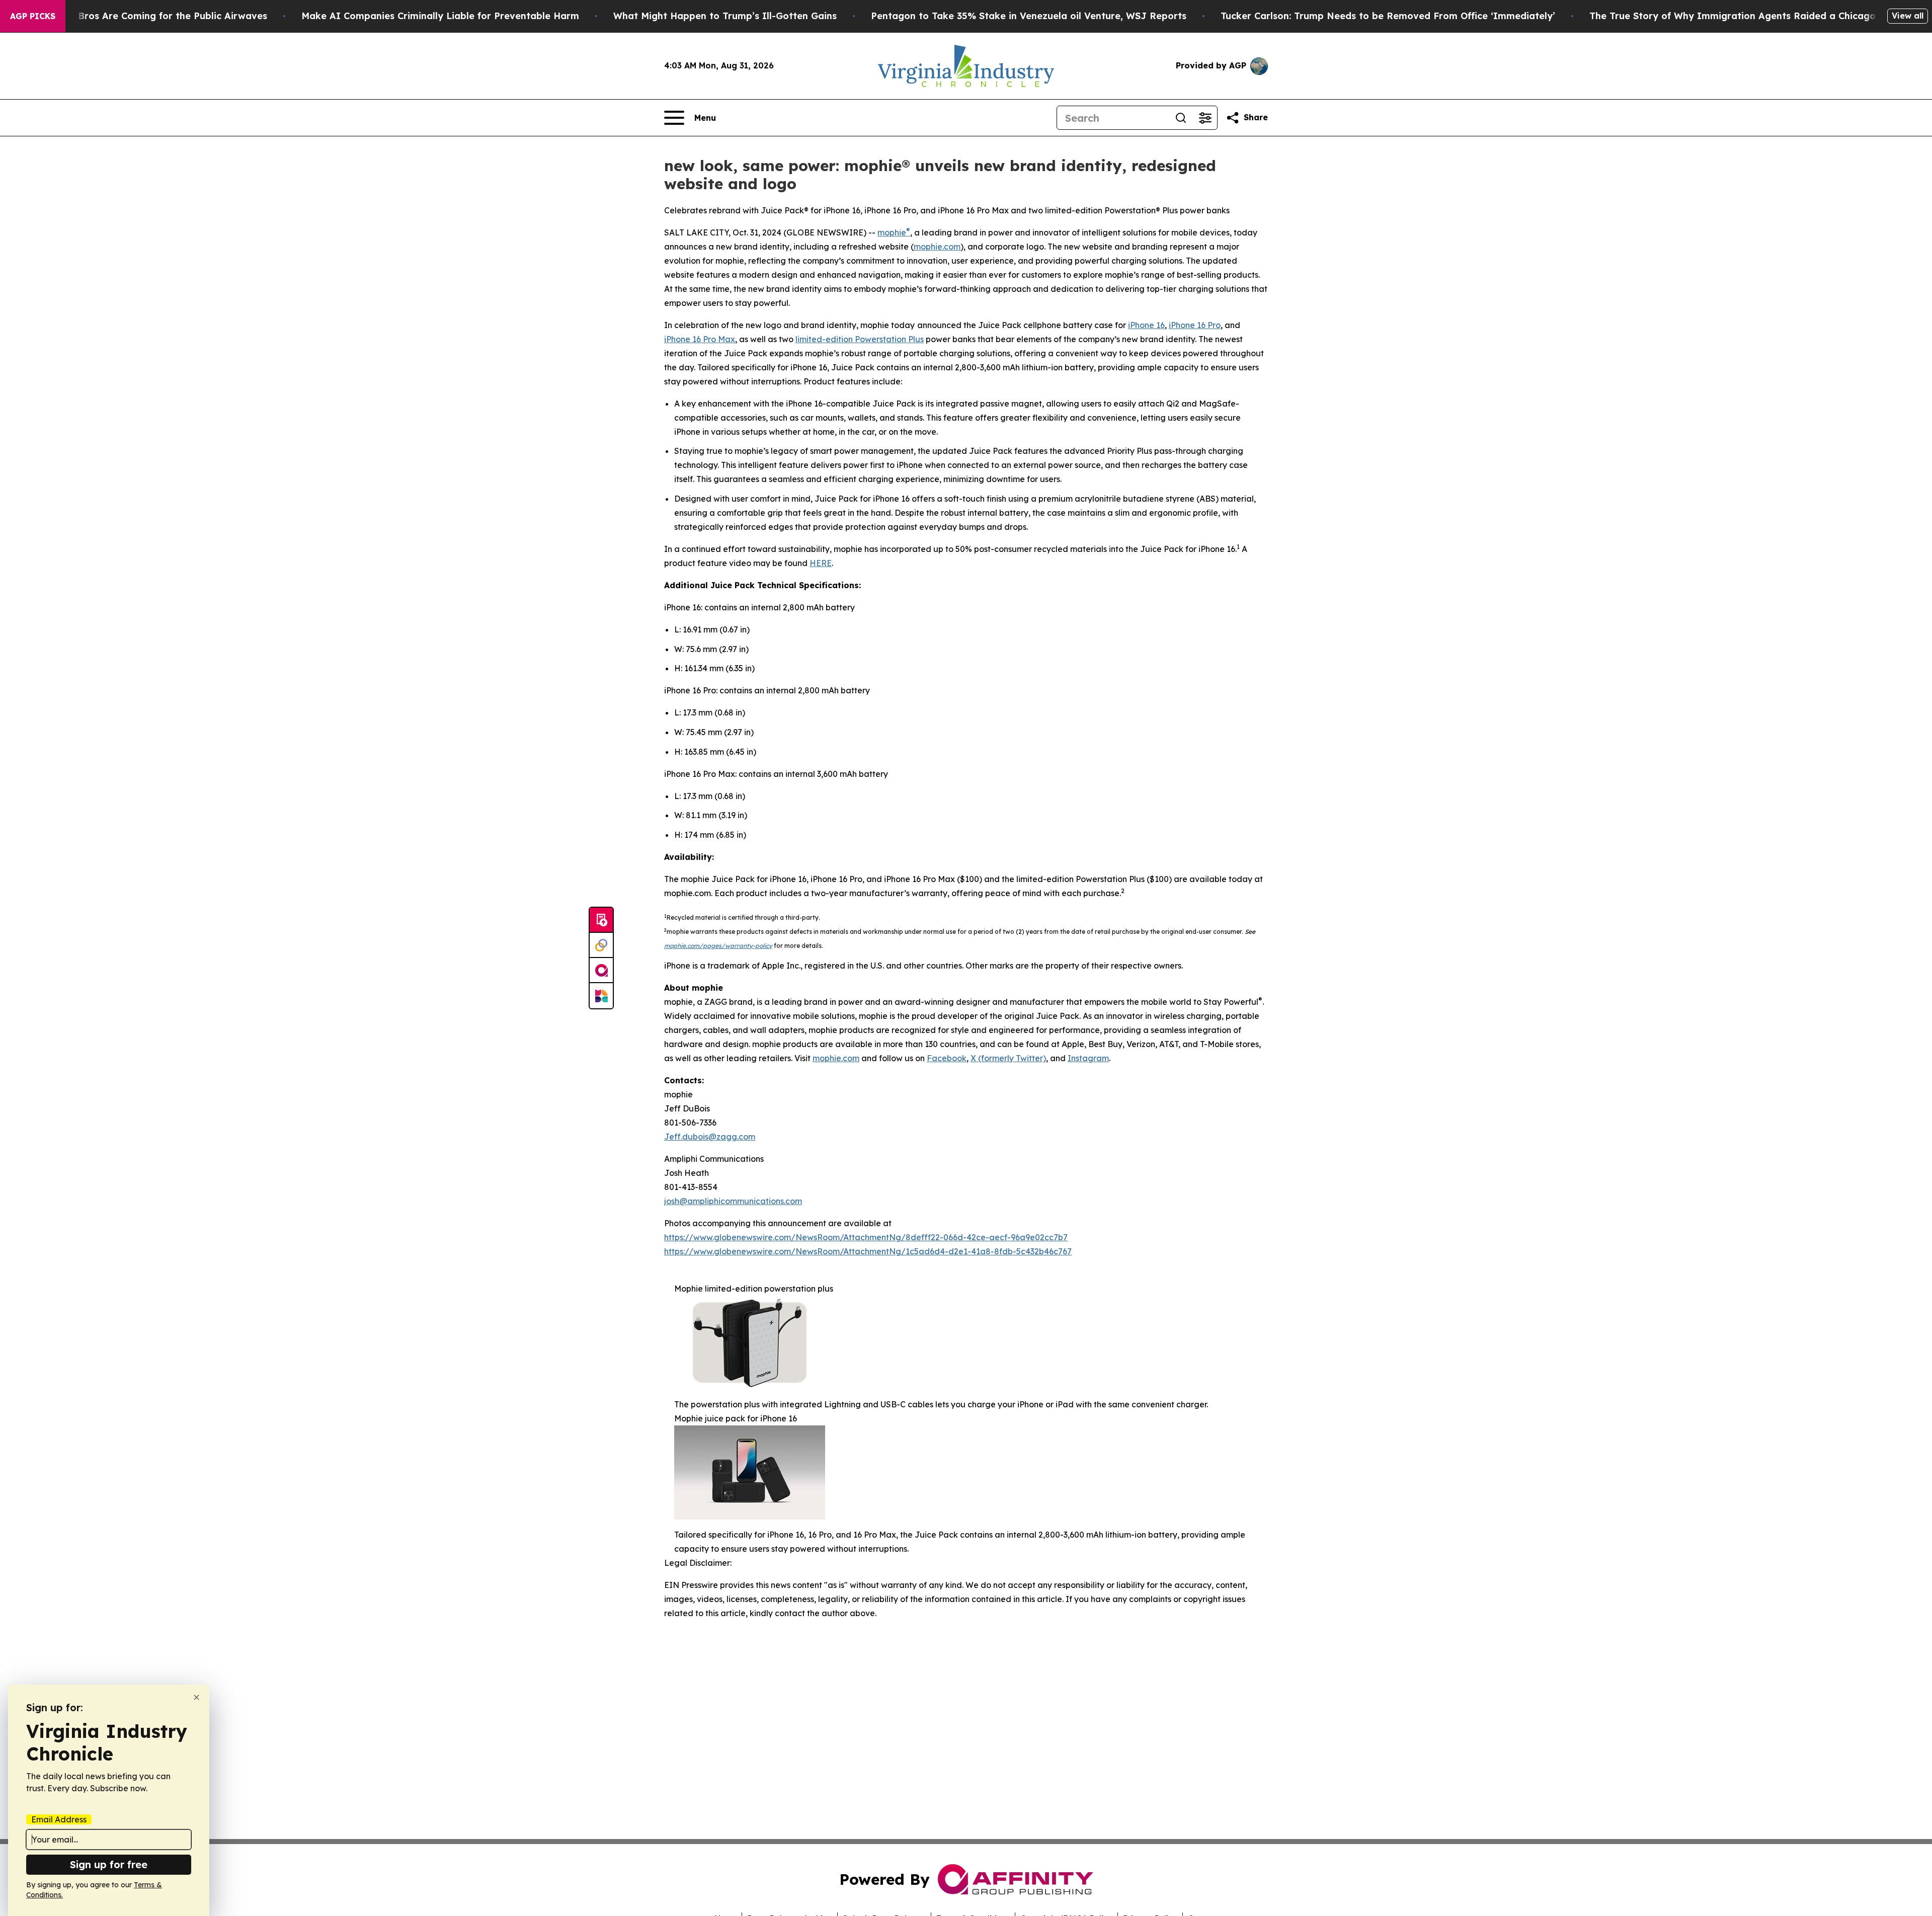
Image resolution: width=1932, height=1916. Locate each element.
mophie (892, 232)
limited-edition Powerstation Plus (860, 339)
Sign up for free (109, 1864)
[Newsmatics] (601, 996)
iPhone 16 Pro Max (700, 339)
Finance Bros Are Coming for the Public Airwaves (153, 16)
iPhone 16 (1146, 325)
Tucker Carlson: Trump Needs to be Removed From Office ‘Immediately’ (1388, 16)
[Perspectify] (601, 945)
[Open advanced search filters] (1205, 118)
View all (1908, 16)
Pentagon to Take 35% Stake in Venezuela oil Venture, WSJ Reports (1029, 16)
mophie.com (937, 247)
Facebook (947, 1058)
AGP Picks (33, 16)
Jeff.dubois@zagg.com (710, 1137)
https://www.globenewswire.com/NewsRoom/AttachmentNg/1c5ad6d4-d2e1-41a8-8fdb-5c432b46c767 (868, 1251)
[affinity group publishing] (601, 971)
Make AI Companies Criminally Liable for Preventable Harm (440, 16)
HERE (821, 563)
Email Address (59, 1819)
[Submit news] (601, 920)
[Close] (196, 1697)
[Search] (1181, 118)
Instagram (1088, 1058)
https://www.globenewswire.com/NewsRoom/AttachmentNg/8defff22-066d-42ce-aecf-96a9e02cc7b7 (866, 1237)
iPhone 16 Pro (1195, 325)
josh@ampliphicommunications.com (733, 1201)
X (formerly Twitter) (1008, 1058)
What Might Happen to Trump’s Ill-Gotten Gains (725, 16)
